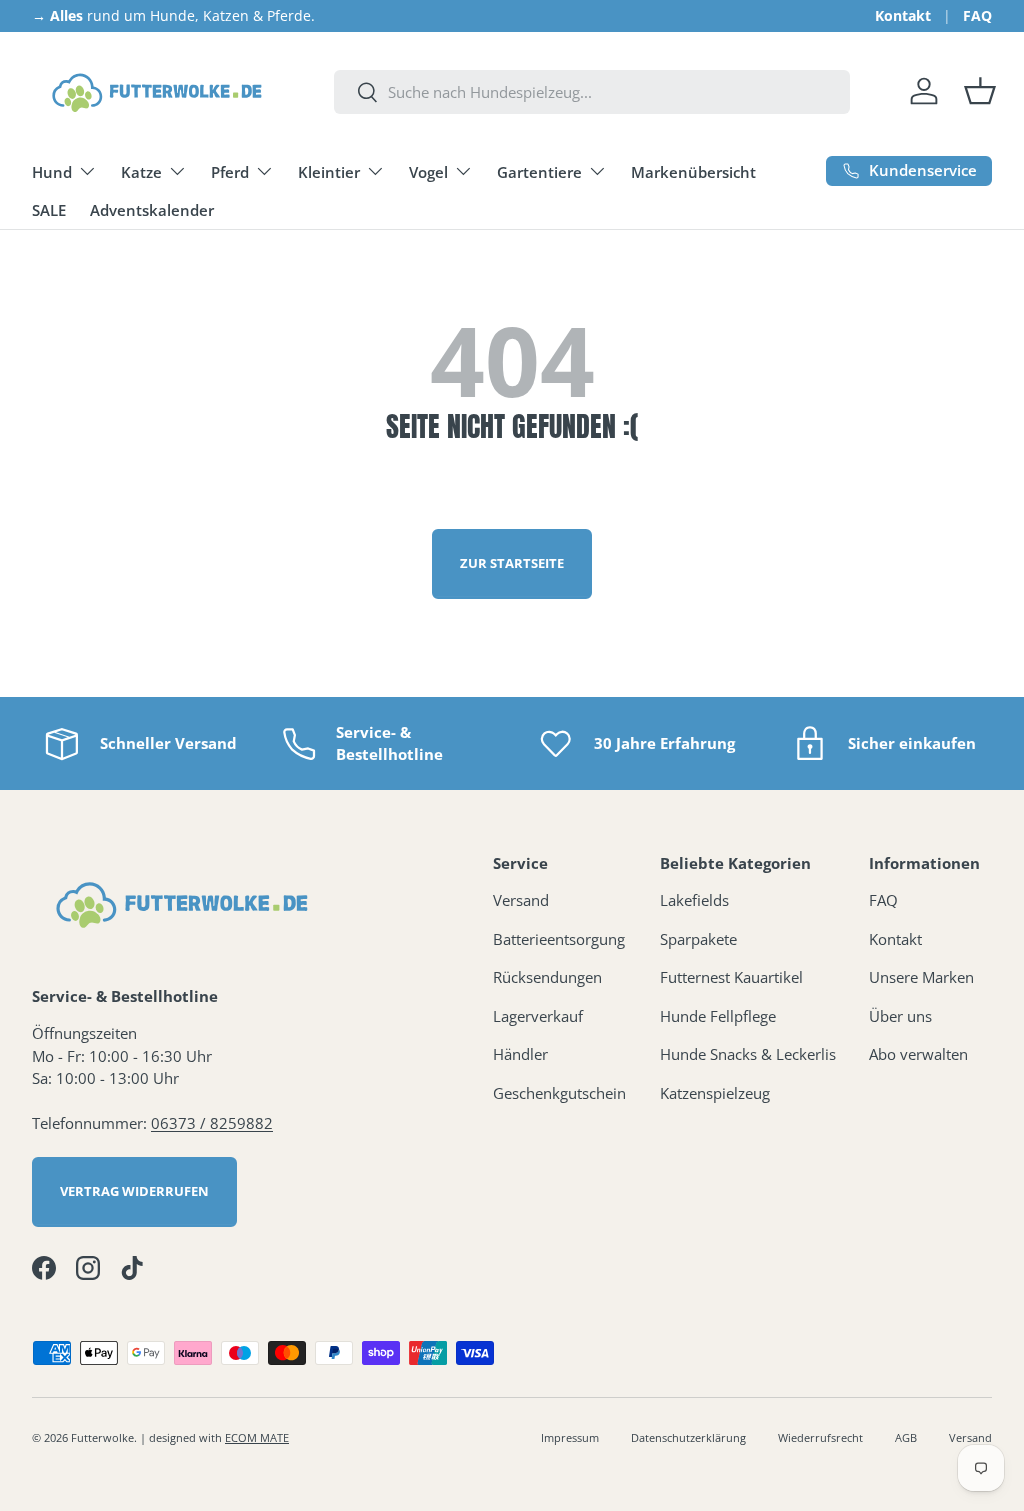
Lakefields (694, 900)
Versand (521, 900)
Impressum (570, 1437)
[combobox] (592, 92)
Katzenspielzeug (715, 1093)
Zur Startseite (512, 563)
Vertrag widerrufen (134, 1191)
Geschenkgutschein (559, 1093)
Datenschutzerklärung (688, 1437)
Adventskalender (152, 210)
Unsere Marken (921, 977)
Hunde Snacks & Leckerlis (748, 1054)
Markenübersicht (693, 172)
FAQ (977, 16)
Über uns (900, 1016)
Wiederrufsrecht (820, 1437)
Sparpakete (698, 939)
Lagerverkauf (538, 1016)
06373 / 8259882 (212, 1123)
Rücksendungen (547, 977)
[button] (980, 91)
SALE (49, 210)
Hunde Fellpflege (718, 1016)
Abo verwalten (918, 1054)
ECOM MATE (257, 1437)
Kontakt (903, 16)
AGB (906, 1437)
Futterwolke (102, 1437)
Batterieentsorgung (559, 939)
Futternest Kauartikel (731, 977)
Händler (520, 1054)
